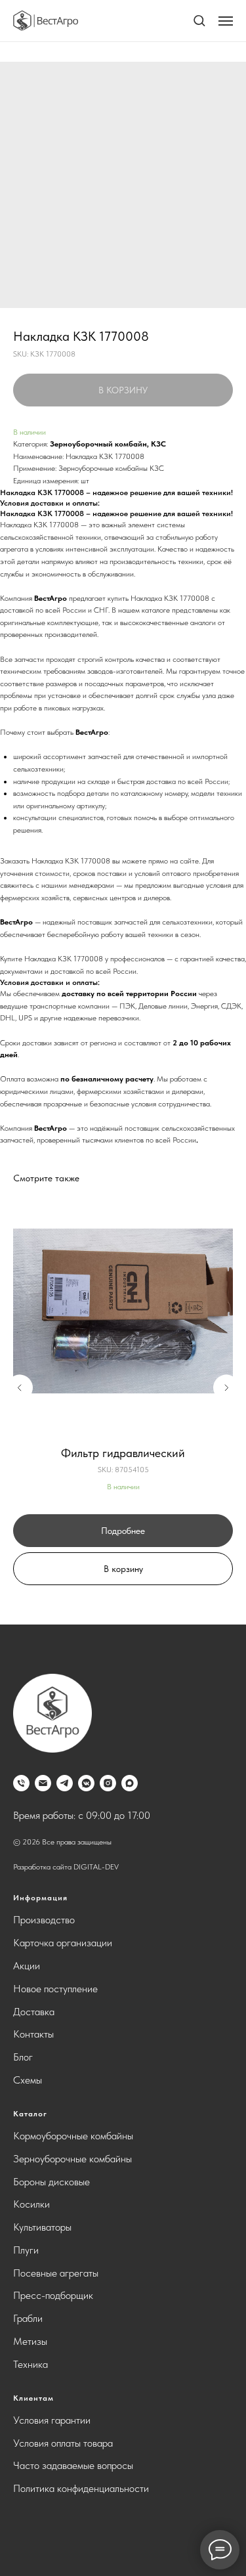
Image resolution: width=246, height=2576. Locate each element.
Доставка (34, 2012)
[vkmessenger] (86, 1783)
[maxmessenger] (130, 1783)
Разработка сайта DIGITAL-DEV (66, 1867)
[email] (43, 1783)
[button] (199, 20)
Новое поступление (55, 1989)
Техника (31, 2364)
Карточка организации (63, 1943)
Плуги (26, 2250)
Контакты (33, 2034)
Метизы (30, 2341)
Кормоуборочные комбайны (73, 2136)
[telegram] (65, 1783)
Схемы (28, 2080)
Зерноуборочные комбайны (72, 2159)
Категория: (31, 444)
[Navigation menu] (226, 21)
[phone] (21, 1783)
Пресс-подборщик (53, 2295)
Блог (23, 2057)
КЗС (158, 444)
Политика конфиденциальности (81, 2488)
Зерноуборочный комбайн (98, 444)
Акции (27, 1966)
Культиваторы (42, 2227)
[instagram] (108, 1783)
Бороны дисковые (51, 2182)
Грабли (28, 2318)
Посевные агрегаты (56, 2273)
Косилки (31, 2204)
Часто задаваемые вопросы (73, 2465)
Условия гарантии (52, 2420)
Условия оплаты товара (63, 2443)
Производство (44, 1920)
